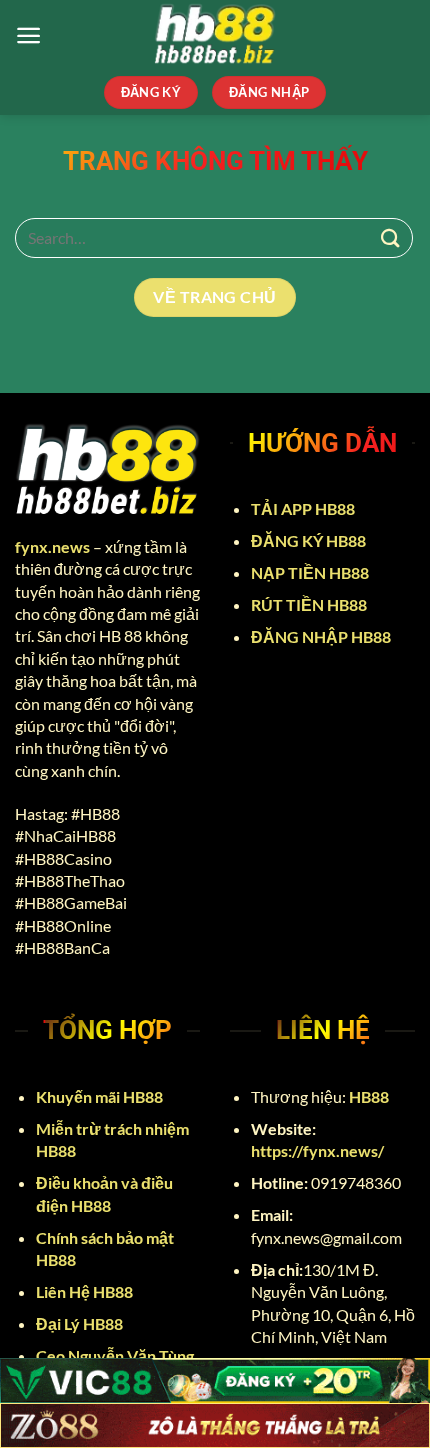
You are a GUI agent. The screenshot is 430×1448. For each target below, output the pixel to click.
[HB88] (215, 35)
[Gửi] (391, 237)
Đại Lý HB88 (81, 1323)
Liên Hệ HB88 (86, 1291)
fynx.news (52, 546)
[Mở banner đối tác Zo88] (215, 1425)
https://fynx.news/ (317, 1150)
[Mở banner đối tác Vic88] (215, 1380)
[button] (28, 35)
